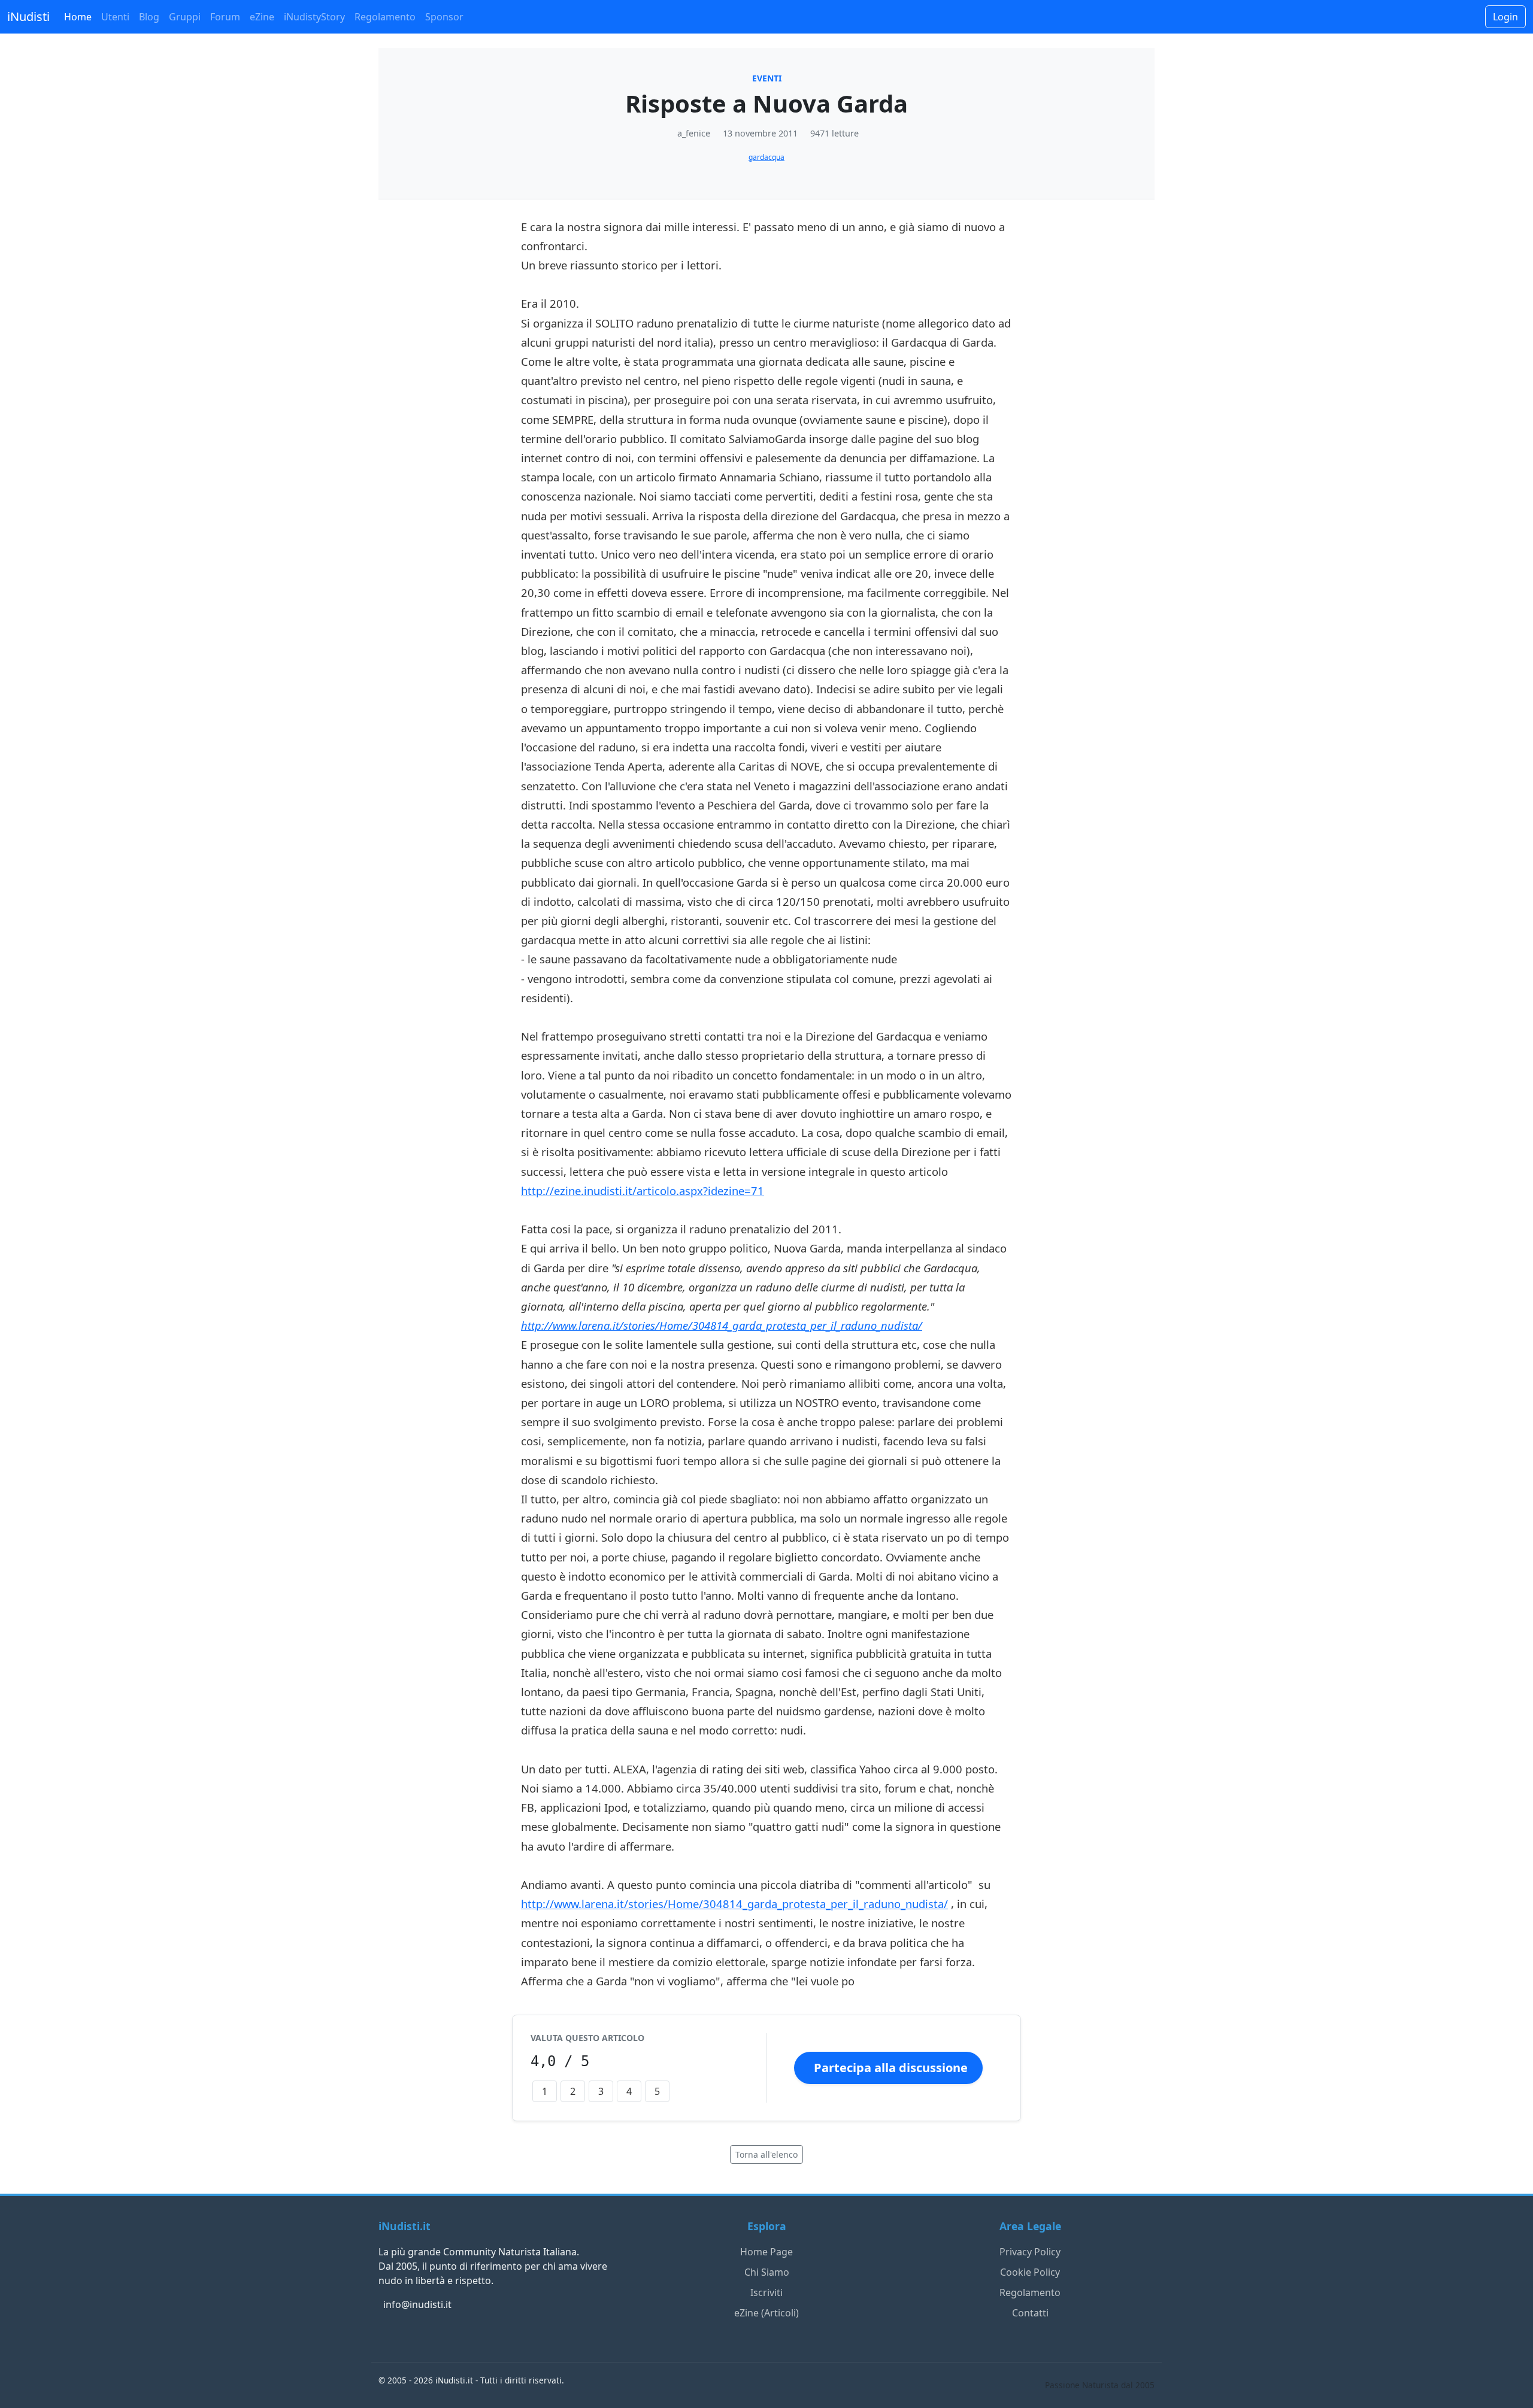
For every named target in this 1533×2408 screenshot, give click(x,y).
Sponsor (444, 17)
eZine (262, 17)
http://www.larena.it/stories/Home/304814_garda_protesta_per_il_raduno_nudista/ (722, 1325)
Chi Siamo (767, 2272)
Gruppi (185, 17)
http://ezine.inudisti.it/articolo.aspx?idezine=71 (643, 1191)
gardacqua (766, 157)
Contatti (1030, 2313)
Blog (149, 17)
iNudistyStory (314, 17)
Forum (225, 17)
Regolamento (385, 17)
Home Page (766, 2252)
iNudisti (28, 16)
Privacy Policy (1030, 2252)
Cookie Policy (1030, 2272)
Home (78, 17)
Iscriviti (766, 2292)
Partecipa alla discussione (891, 2068)
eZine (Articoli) (766, 2313)
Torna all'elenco (766, 2154)
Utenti (115, 17)
